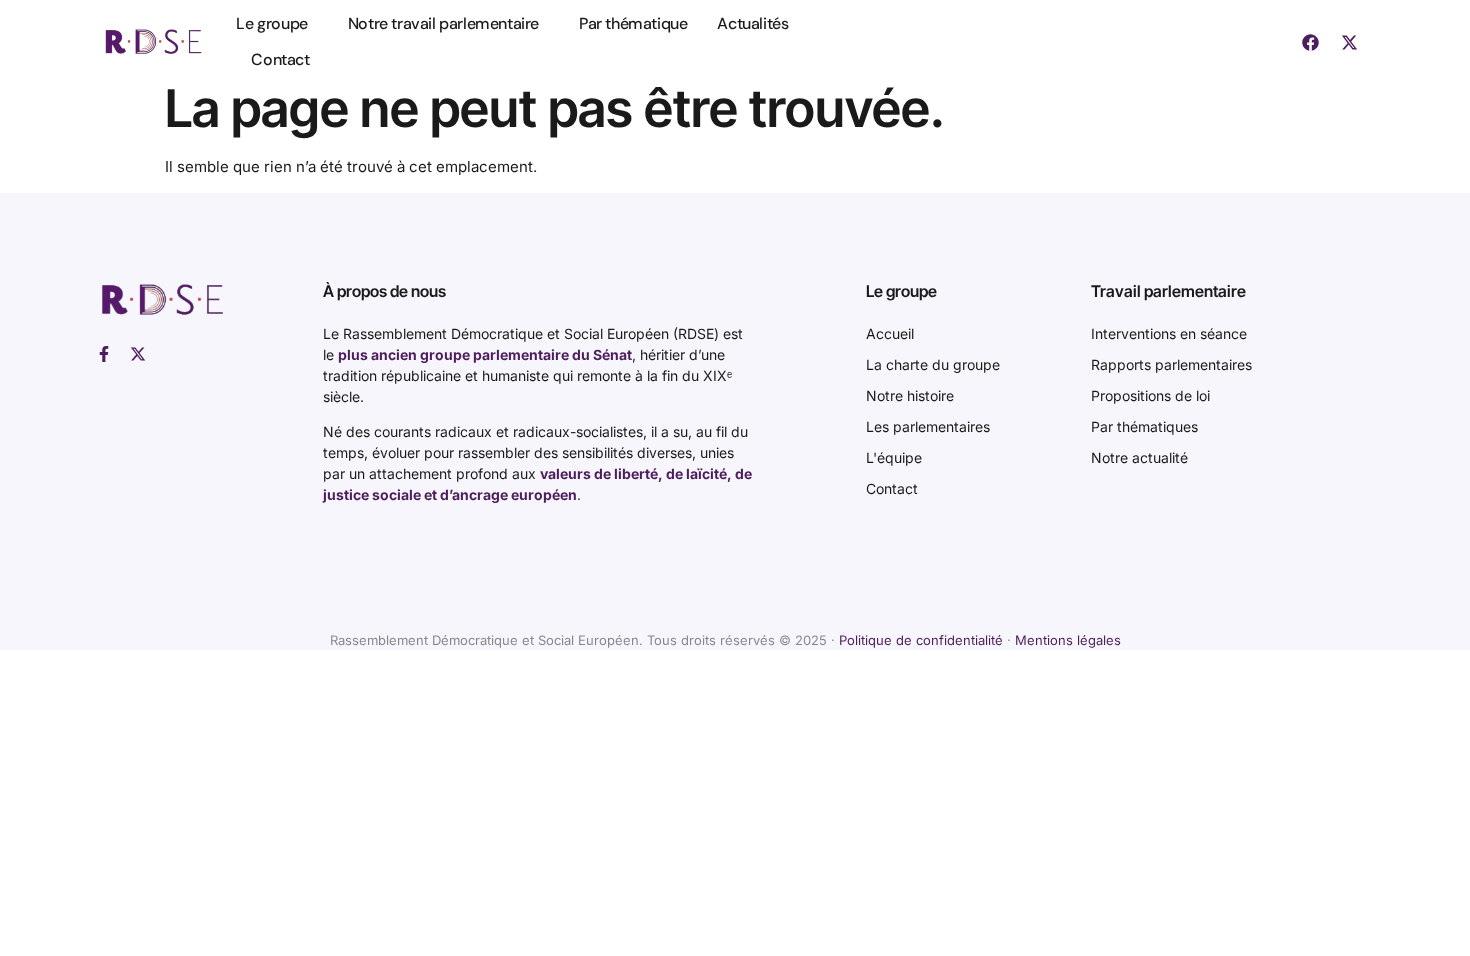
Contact (280, 59)
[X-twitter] (1349, 42)
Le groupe (271, 23)
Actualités (752, 23)
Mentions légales (1068, 640)
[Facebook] (1310, 42)
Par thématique (633, 23)
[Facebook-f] (104, 354)
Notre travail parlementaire (443, 23)
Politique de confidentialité (921, 640)
